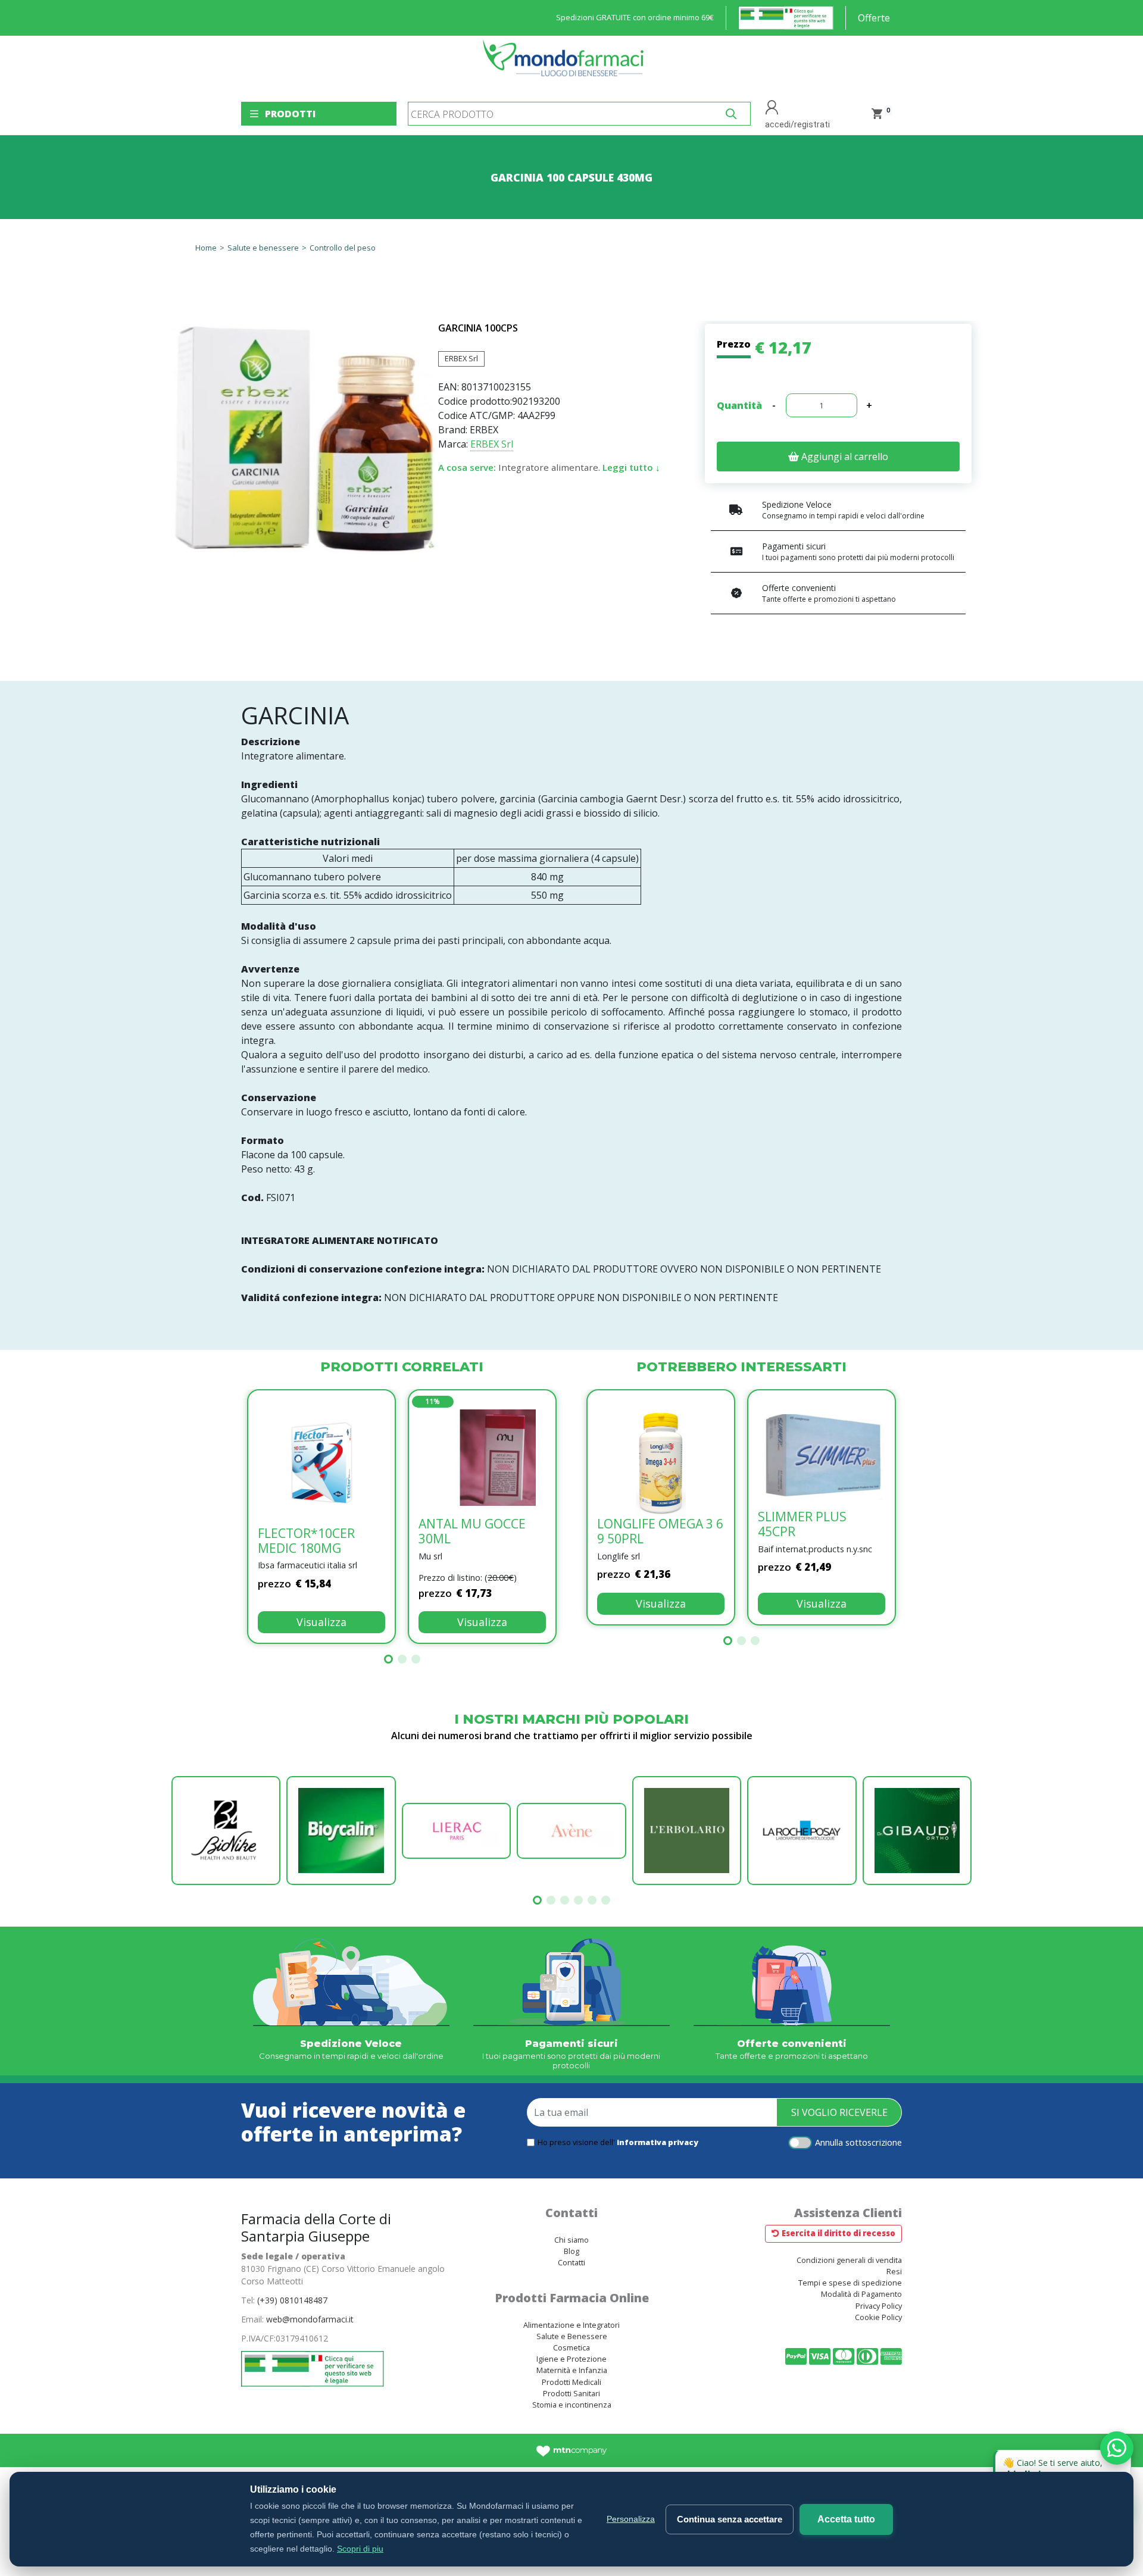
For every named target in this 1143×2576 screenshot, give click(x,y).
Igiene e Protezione (571, 2359)
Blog (571, 2251)
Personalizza (631, 2519)
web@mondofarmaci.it (310, 2319)
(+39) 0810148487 (292, 2300)
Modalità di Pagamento (861, 2294)
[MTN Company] (572, 2450)
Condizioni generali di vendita (849, 2260)
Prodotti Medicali (571, 2382)
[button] (388, 1659)
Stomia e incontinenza (572, 2405)
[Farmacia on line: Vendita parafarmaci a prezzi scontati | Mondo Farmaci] (567, 64)
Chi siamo (571, 2240)
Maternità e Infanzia (572, 2370)
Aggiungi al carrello (844, 457)
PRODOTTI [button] (290, 114)
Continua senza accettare (730, 2519)
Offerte (874, 18)
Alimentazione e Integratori (571, 2325)
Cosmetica (571, 2347)
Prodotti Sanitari (571, 2393)
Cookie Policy (878, 2317)
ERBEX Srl (461, 358)
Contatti (571, 2262)
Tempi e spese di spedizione (850, 2283)
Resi (894, 2271)
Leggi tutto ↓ (631, 467)
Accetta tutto (846, 2519)
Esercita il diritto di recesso (838, 2233)
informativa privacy (658, 2142)
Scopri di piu (360, 2549)
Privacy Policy (879, 2306)
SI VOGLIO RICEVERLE (839, 2112)
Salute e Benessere (572, 2336)
